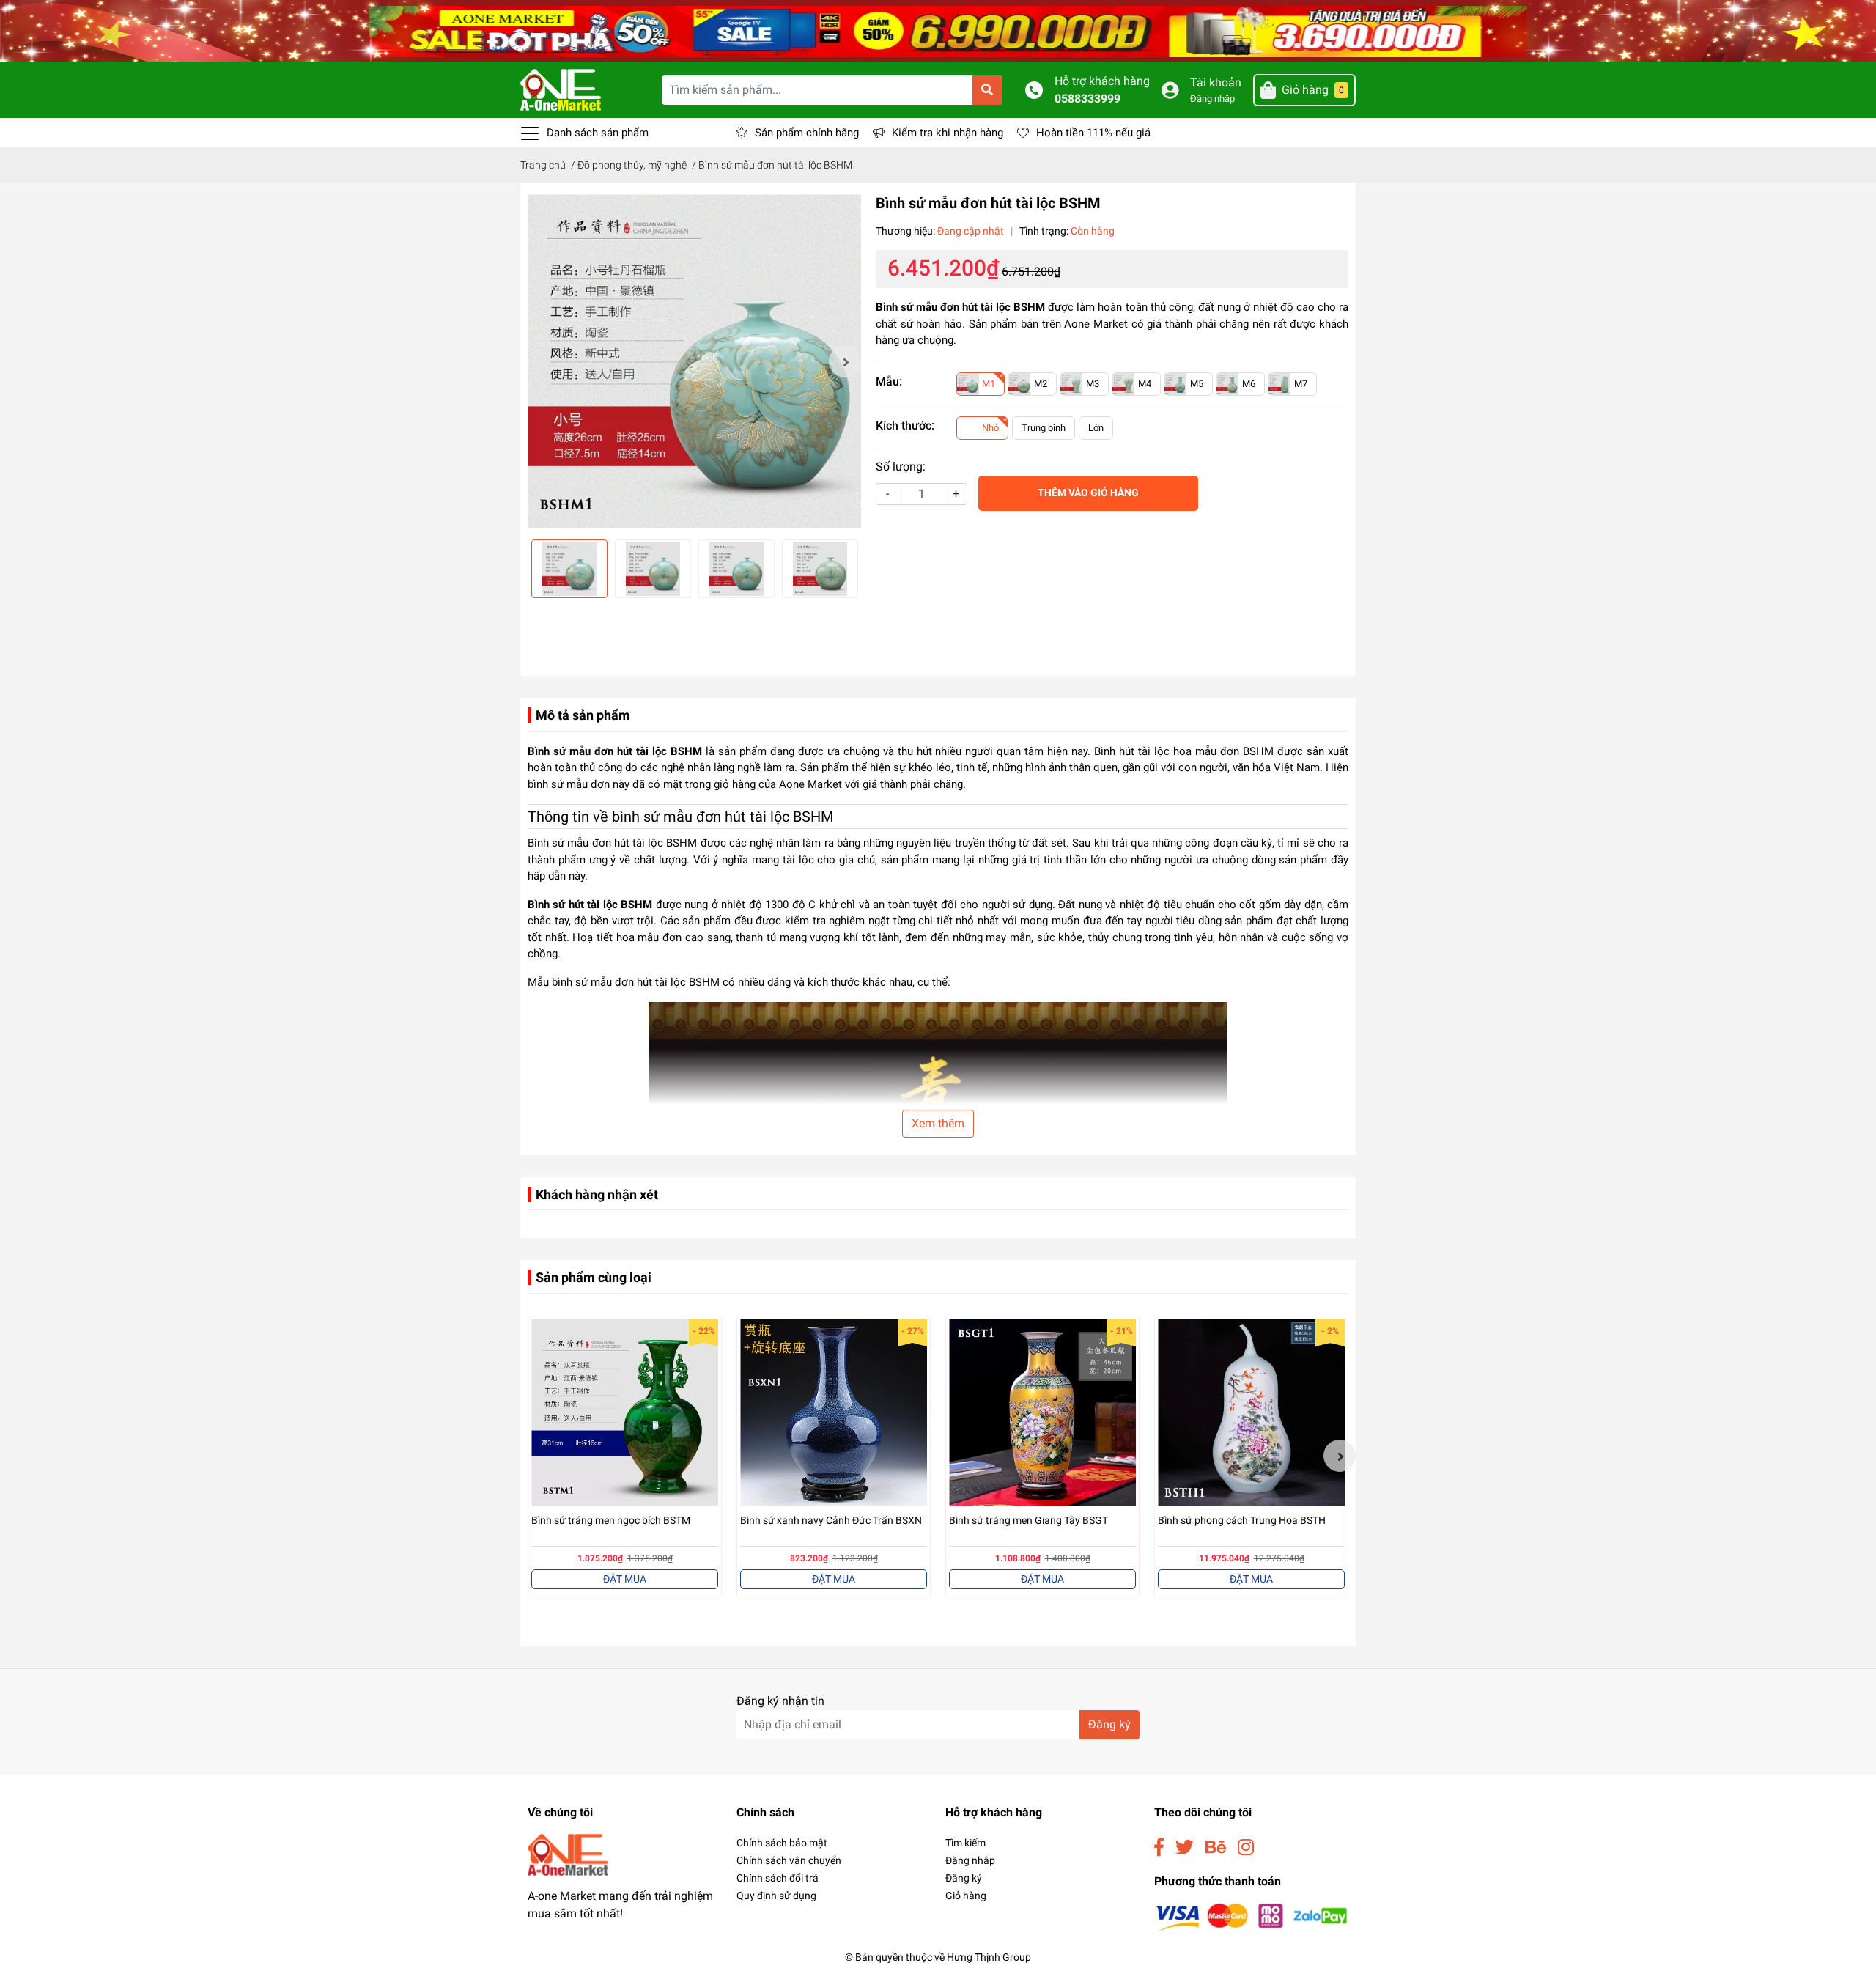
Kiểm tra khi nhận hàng (948, 133)
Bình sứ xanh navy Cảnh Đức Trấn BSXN (831, 1520)
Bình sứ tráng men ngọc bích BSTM (611, 1520)
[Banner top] (938, 30)
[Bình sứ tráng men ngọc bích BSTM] (625, 1413)
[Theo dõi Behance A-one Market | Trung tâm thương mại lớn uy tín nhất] (1216, 1847)
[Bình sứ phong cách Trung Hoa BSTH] (1251, 1413)
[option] (694, 361)
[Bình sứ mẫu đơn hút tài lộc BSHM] (694, 361)
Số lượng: (901, 467)
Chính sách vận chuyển (789, 1860)
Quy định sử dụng (776, 1896)
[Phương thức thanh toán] (1251, 1917)
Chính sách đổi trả (778, 1878)
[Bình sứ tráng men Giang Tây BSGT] (1042, 1413)
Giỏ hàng (966, 1896)
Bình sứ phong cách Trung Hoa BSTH (1242, 1520)
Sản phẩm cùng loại (594, 1277)
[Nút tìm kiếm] (987, 90)
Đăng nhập (1212, 99)
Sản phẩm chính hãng (807, 133)
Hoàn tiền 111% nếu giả (1093, 133)
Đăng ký (1109, 1724)
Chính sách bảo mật (782, 1843)
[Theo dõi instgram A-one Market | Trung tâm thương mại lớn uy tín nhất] (1246, 1847)
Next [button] (845, 361)
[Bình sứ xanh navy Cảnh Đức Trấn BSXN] (834, 1413)
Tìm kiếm (965, 1843)
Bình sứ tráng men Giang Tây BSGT (1029, 1520)
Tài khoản (1216, 82)
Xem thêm (938, 1123)
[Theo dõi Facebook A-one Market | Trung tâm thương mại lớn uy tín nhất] (1159, 1847)
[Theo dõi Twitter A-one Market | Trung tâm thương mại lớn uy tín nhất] (1185, 1847)
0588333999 (1087, 99)
